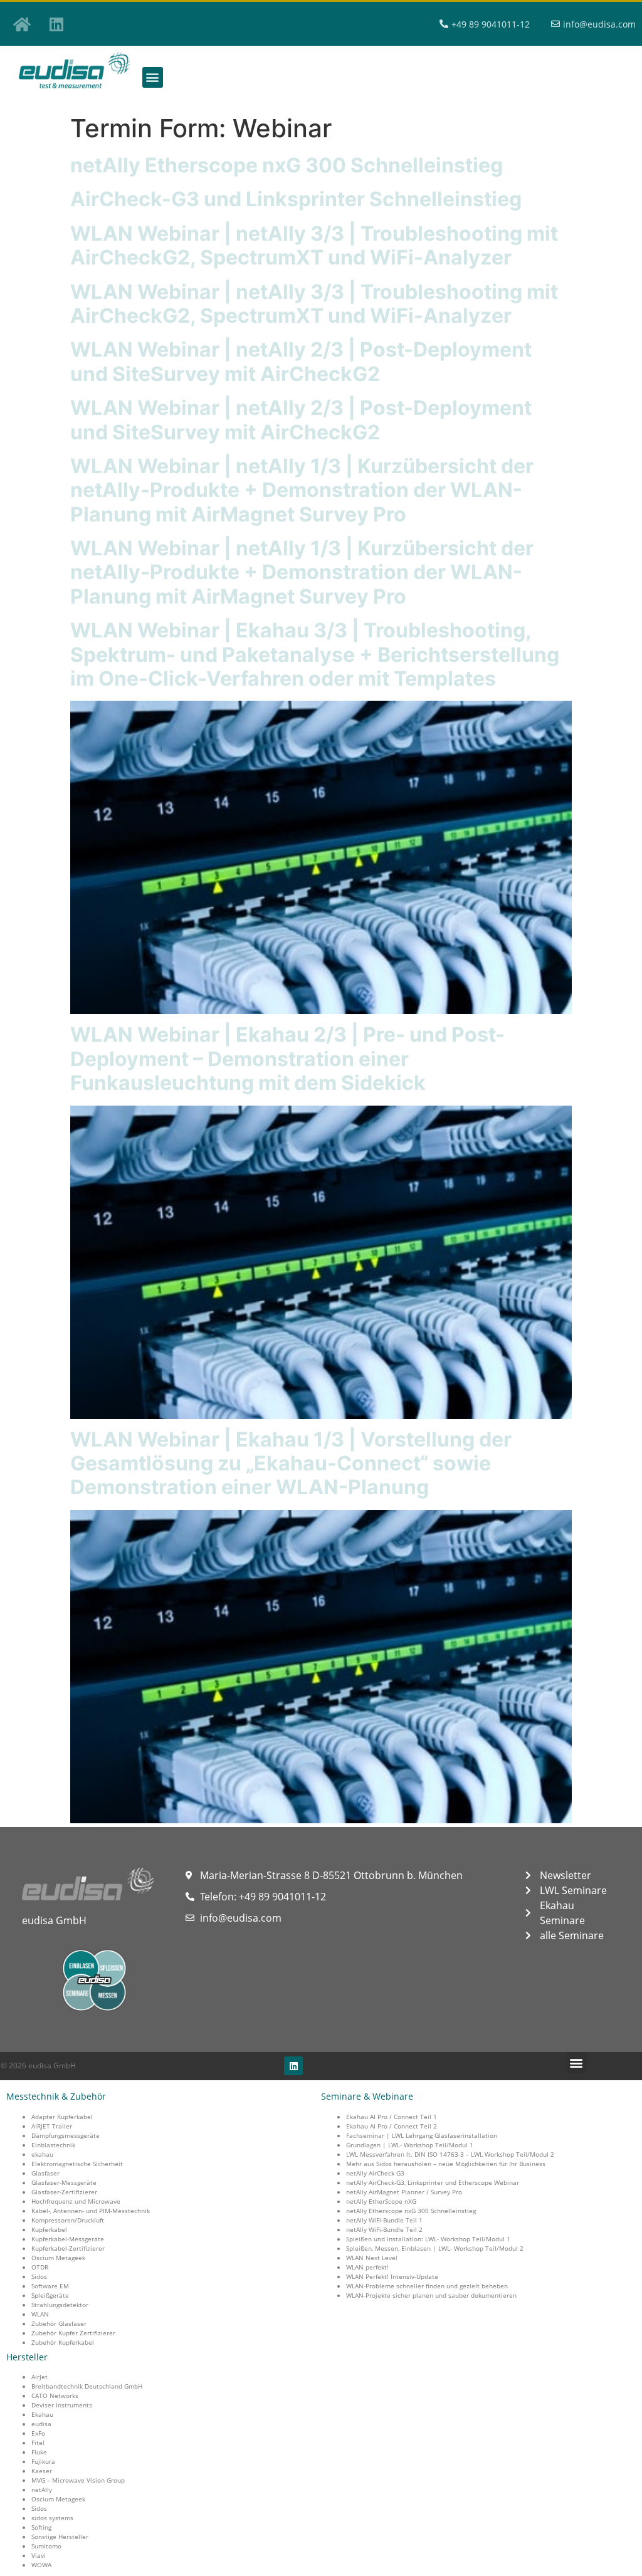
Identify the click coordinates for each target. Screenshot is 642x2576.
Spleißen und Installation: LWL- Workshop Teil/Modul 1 (428, 2239)
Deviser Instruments (62, 2405)
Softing (41, 2527)
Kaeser (42, 2471)
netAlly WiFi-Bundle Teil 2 (384, 2229)
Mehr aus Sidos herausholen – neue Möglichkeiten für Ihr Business (446, 2164)
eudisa (41, 2424)
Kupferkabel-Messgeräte (68, 2239)
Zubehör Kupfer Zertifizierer (73, 2333)
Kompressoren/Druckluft (68, 2220)
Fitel (38, 2442)
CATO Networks (55, 2395)
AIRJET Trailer (52, 2126)
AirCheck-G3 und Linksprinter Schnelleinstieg (296, 199)
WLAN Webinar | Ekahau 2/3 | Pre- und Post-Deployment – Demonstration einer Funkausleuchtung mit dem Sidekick (287, 1059)
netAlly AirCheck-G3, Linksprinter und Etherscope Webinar (433, 2182)
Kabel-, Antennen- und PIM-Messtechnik (91, 2211)
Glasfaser (45, 2173)
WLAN (40, 2314)
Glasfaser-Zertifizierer (64, 2192)
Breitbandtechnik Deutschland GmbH (87, 2386)
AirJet (39, 2377)
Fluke (39, 2452)
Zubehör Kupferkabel (63, 2342)
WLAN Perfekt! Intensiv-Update (392, 2276)
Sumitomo (46, 2546)
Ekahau (42, 2414)
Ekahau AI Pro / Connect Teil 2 (392, 2126)
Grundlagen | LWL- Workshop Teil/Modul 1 (410, 2145)
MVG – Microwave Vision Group (78, 2480)
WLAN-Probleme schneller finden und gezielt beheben (427, 2286)
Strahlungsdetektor (60, 2305)
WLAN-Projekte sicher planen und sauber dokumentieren (431, 2295)
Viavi (39, 2555)
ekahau (42, 2154)
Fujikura (43, 2461)
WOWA (41, 2565)
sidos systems (52, 2518)
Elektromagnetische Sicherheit (77, 2164)
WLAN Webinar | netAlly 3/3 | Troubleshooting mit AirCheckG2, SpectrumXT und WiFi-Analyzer (314, 245)
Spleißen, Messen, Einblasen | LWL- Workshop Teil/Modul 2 (435, 2248)
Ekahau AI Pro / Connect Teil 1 (392, 2117)
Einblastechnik (53, 2145)
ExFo (38, 2433)
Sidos (39, 2276)
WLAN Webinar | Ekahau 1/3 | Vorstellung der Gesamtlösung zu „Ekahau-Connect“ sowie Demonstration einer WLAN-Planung (291, 1463)
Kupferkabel (49, 2229)
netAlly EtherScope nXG (381, 2201)
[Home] (22, 24)
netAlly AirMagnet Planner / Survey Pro (404, 2192)
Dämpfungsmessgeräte (66, 2135)
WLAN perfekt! (367, 2267)
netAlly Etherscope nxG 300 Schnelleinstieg (287, 165)
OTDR (40, 2267)
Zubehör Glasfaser (59, 2323)
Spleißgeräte (50, 2295)
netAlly (42, 2490)
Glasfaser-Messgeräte (64, 2182)
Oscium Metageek (58, 2258)
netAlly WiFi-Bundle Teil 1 (384, 2220)
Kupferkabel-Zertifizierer (68, 2248)
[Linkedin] (56, 24)
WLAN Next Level (372, 2258)
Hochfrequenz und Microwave (76, 2201)
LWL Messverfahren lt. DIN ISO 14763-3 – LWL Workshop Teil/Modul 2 (450, 2154)
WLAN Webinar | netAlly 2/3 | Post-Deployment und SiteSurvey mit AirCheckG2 (301, 361)
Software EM (50, 2286)
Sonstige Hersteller (60, 2537)
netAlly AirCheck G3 (375, 2173)
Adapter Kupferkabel (62, 2117)
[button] (153, 77)
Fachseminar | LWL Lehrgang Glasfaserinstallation (422, 2135)
